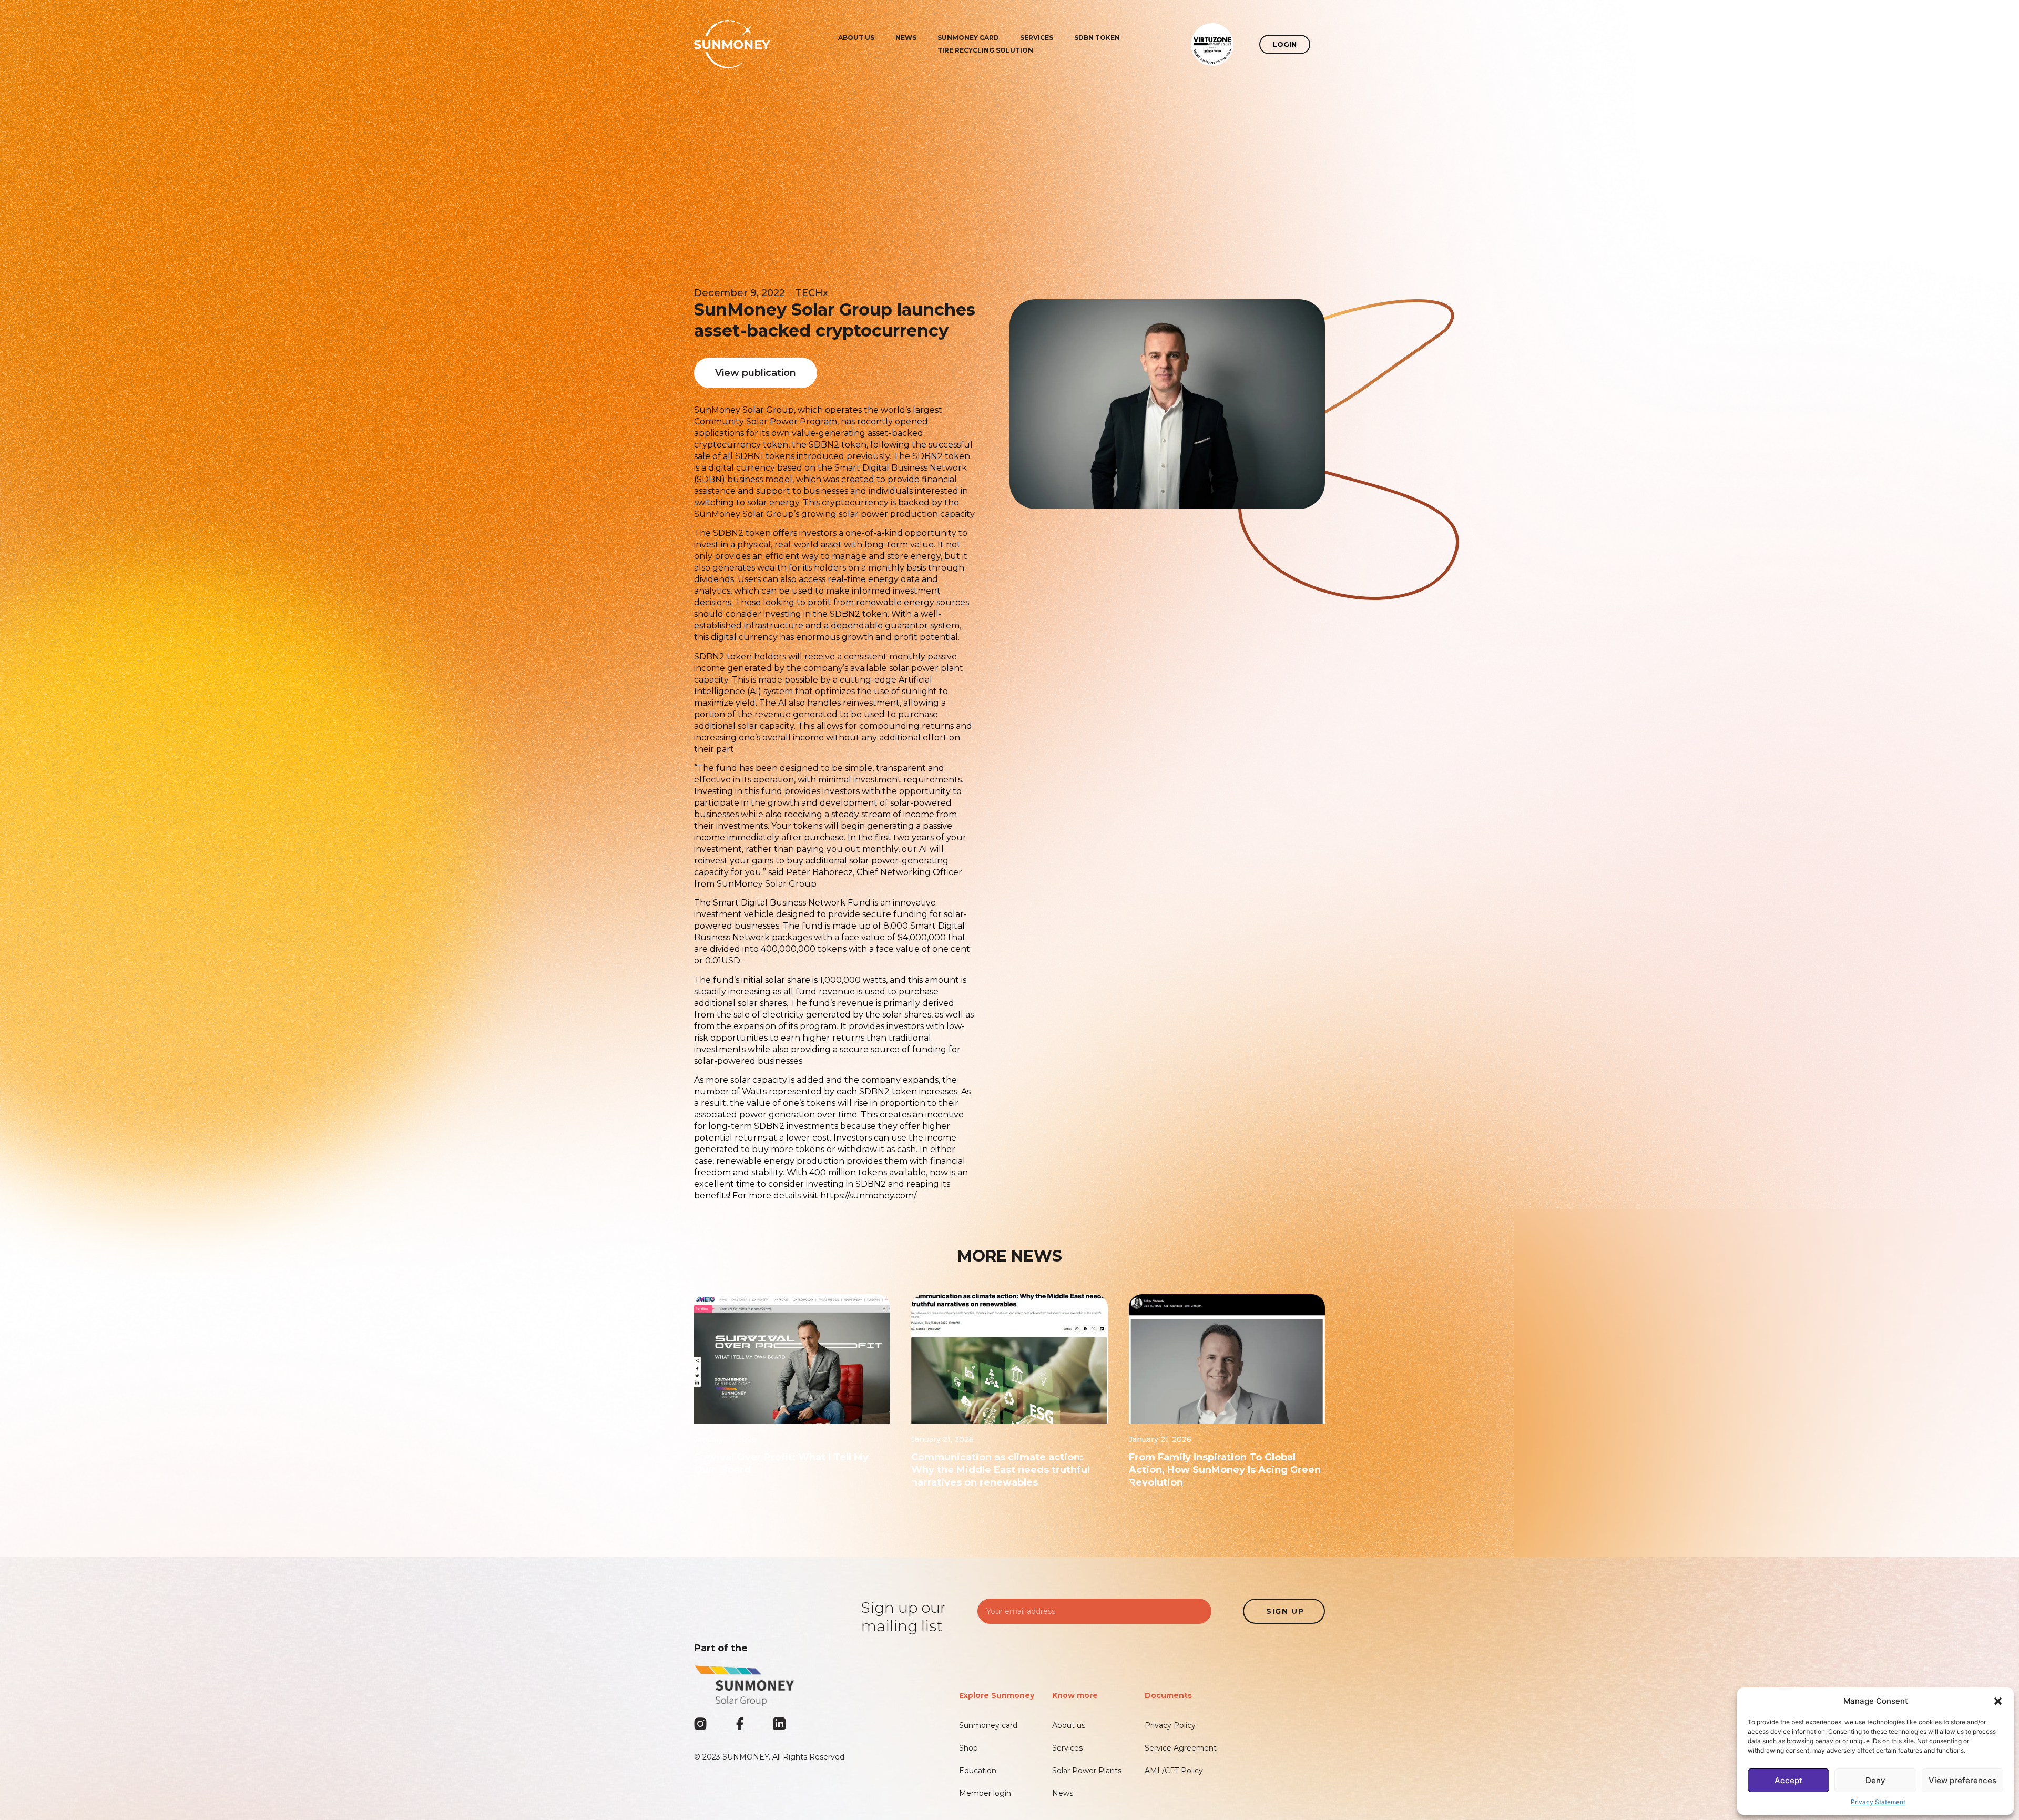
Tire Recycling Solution (985, 50)
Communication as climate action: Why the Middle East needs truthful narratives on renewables (1001, 1470)
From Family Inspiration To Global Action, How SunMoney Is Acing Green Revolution (1225, 1470)
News (906, 38)
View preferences (1962, 1780)
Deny (1875, 1780)
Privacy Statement (1878, 1802)
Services (1037, 38)
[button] (1998, 1701)
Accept (1788, 1780)
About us (856, 38)
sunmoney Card (968, 38)
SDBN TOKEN (1097, 38)
